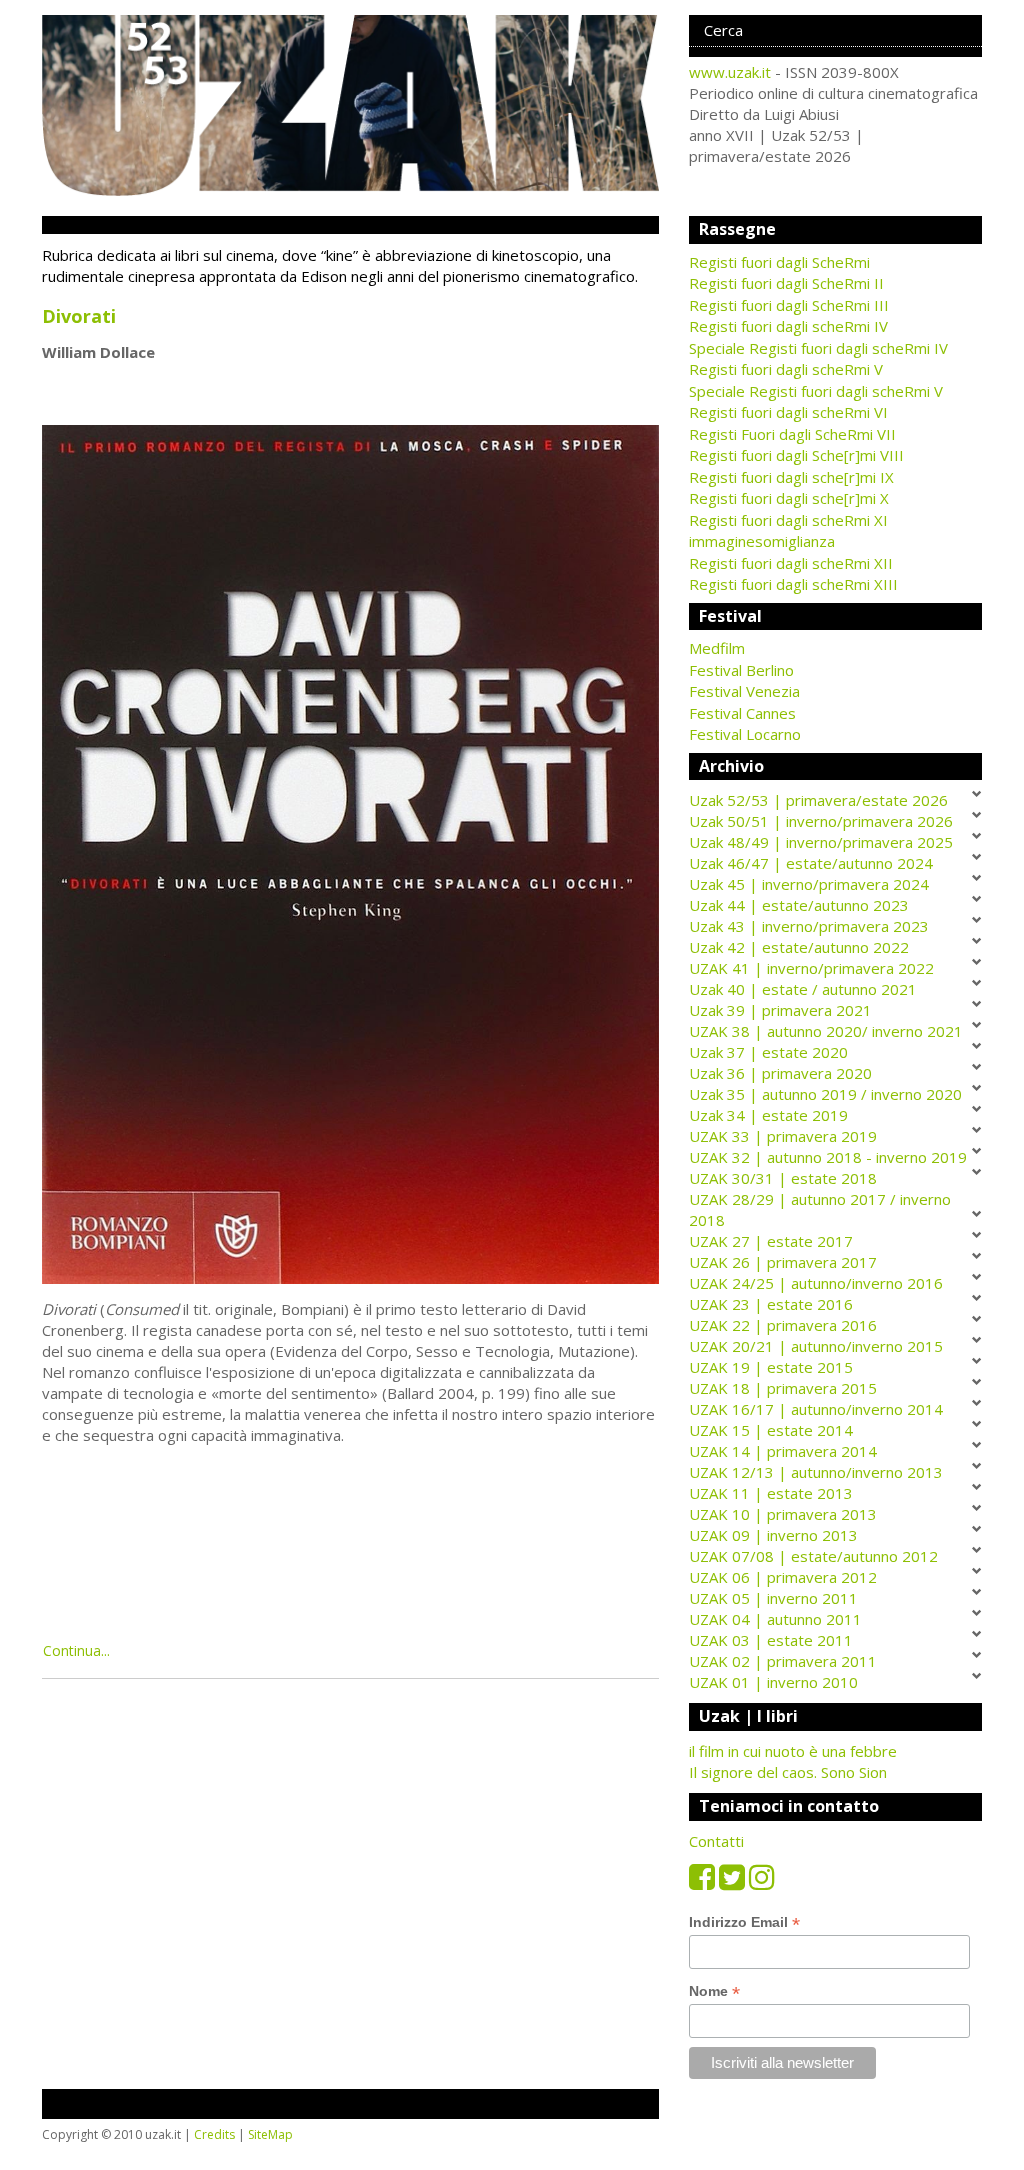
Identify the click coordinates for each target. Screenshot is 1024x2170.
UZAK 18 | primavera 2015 (783, 1388)
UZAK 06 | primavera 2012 (783, 1577)
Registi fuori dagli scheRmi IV (788, 326)
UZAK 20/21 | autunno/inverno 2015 (816, 1346)
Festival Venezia (744, 691)
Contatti (716, 1841)
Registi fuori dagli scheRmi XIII (793, 584)
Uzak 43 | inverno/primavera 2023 (809, 926)
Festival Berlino (741, 670)
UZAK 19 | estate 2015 (771, 1367)
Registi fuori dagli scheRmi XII (791, 563)
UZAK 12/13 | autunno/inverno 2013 (816, 1472)
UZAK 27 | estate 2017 (771, 1241)
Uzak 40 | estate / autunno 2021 (803, 989)
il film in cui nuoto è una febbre (793, 1751)
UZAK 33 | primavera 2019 (783, 1136)
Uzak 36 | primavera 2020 (780, 1073)
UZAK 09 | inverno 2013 (773, 1535)
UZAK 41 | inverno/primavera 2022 (811, 968)
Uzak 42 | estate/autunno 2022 (799, 947)
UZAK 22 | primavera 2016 (783, 1325)
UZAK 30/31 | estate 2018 (783, 1178)
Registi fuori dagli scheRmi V (786, 369)
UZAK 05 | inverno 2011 (773, 1598)
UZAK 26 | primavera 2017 (783, 1262)
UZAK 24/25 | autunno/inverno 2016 (816, 1283)
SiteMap (270, 2134)
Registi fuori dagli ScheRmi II (786, 283)
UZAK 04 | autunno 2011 (775, 1619)
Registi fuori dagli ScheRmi (779, 262)
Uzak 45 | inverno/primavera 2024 (809, 884)
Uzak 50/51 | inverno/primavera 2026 (821, 821)
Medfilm (717, 648)
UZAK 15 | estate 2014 (771, 1430)
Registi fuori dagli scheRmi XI (788, 520)
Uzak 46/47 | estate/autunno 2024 (811, 863)
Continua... (76, 1650)
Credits (214, 2134)
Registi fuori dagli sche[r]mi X (789, 498)
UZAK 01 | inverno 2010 (773, 1682)
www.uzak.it (730, 72)
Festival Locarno (745, 734)
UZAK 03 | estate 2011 (771, 1640)
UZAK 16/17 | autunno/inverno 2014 (816, 1409)
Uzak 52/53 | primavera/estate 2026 (818, 800)
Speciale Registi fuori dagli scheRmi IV (818, 348)
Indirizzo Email (744, 1922)
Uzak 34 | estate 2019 (768, 1115)
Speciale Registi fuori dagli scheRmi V (816, 391)
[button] (835, 648)
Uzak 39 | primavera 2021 (780, 1010)
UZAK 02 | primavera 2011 (783, 1661)
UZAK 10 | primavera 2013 (783, 1514)
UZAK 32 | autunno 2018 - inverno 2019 (828, 1157)
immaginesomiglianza (762, 541)
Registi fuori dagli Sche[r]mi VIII (796, 455)
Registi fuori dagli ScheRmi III (789, 305)
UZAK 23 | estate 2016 (771, 1304)
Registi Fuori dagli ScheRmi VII (792, 434)
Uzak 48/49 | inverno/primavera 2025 (821, 842)
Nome (714, 1991)
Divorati (79, 316)
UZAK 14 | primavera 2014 (783, 1451)
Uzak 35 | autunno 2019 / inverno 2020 (825, 1094)
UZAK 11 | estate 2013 (771, 1493)
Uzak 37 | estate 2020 (768, 1052)
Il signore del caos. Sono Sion (788, 1772)
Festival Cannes (742, 713)
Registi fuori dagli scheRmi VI (788, 412)
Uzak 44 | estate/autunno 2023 (799, 905)
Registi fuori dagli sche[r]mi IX (791, 477)
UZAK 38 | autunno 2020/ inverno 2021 (826, 1031)
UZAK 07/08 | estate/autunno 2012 (813, 1556)
